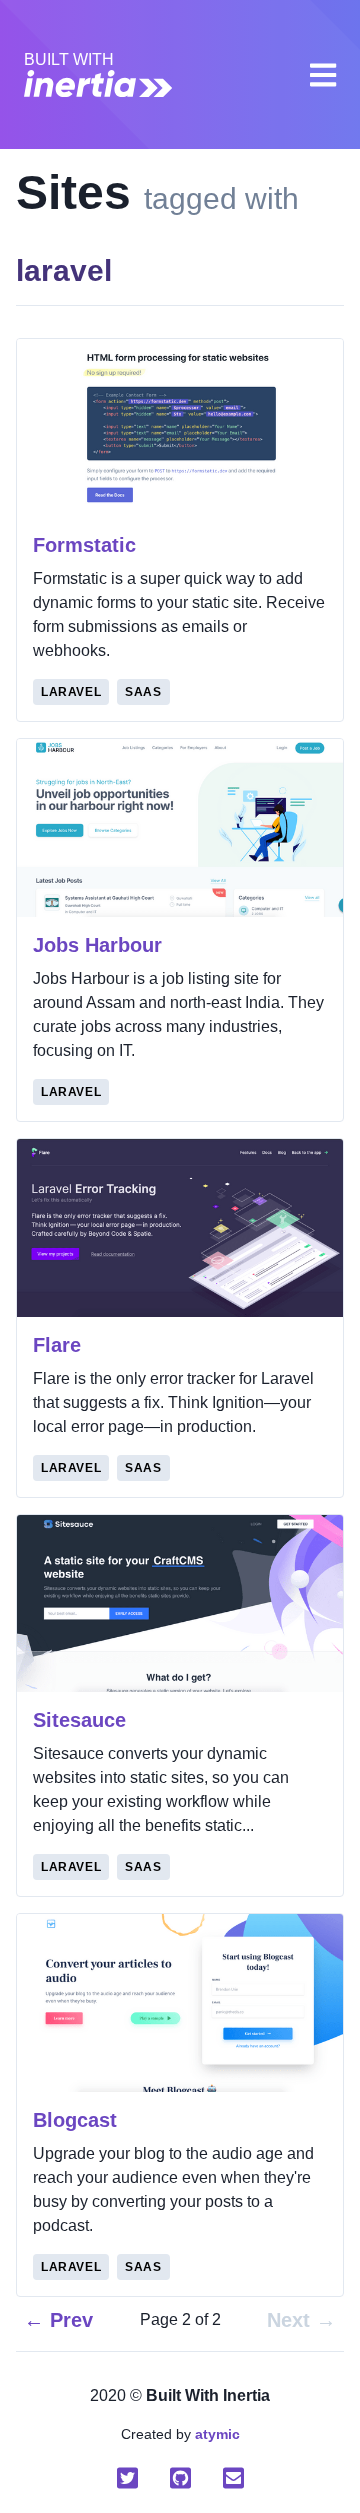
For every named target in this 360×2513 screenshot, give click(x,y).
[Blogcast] (180, 2003)
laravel (71, 692)
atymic (217, 2434)
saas (143, 692)
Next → (301, 2320)
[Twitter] (127, 2478)
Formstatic (84, 545)
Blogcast (75, 2120)
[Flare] (180, 1228)
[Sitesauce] (180, 1604)
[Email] (233, 2478)
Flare (57, 1345)
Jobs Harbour (97, 945)
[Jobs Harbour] (180, 828)
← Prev (58, 2320)
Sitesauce (79, 1720)
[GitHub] (180, 2478)
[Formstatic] (180, 428)
